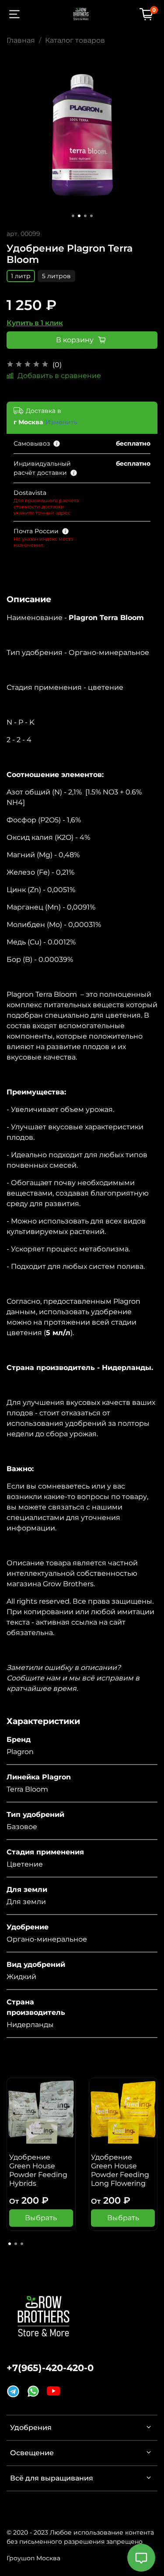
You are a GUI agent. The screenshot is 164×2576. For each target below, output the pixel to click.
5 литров (56, 276)
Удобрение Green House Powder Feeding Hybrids (38, 2170)
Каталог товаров (75, 40)
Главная (21, 40)
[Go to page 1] (10, 2244)
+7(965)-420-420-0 (50, 2368)
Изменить (61, 422)
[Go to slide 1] (73, 216)
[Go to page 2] (16, 2244)
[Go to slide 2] (79, 216)
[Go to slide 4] (91, 216)
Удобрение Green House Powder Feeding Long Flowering (120, 2170)
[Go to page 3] (22, 2244)
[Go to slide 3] (85, 216)
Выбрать (41, 2218)
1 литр (21, 276)
